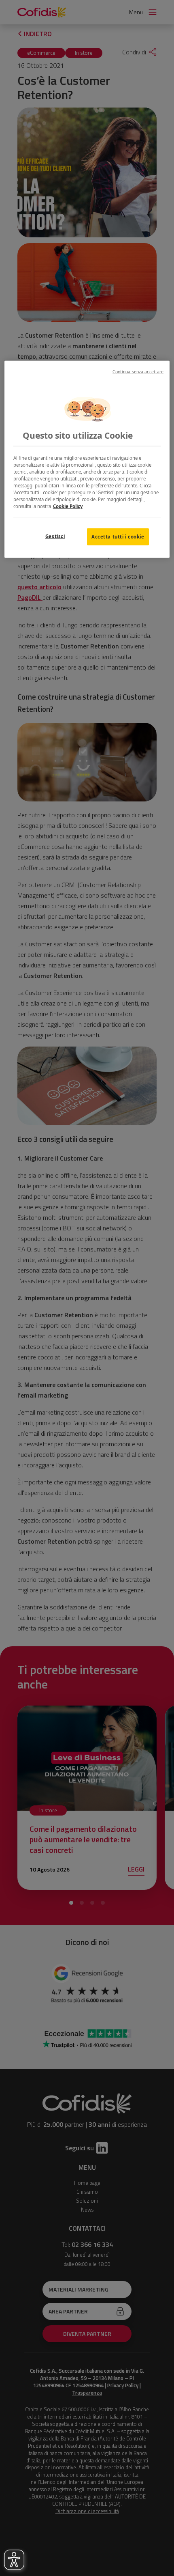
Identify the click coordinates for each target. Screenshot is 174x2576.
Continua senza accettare (138, 372)
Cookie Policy (68, 506)
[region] (87, 459)
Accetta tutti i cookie (118, 537)
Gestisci (55, 536)
